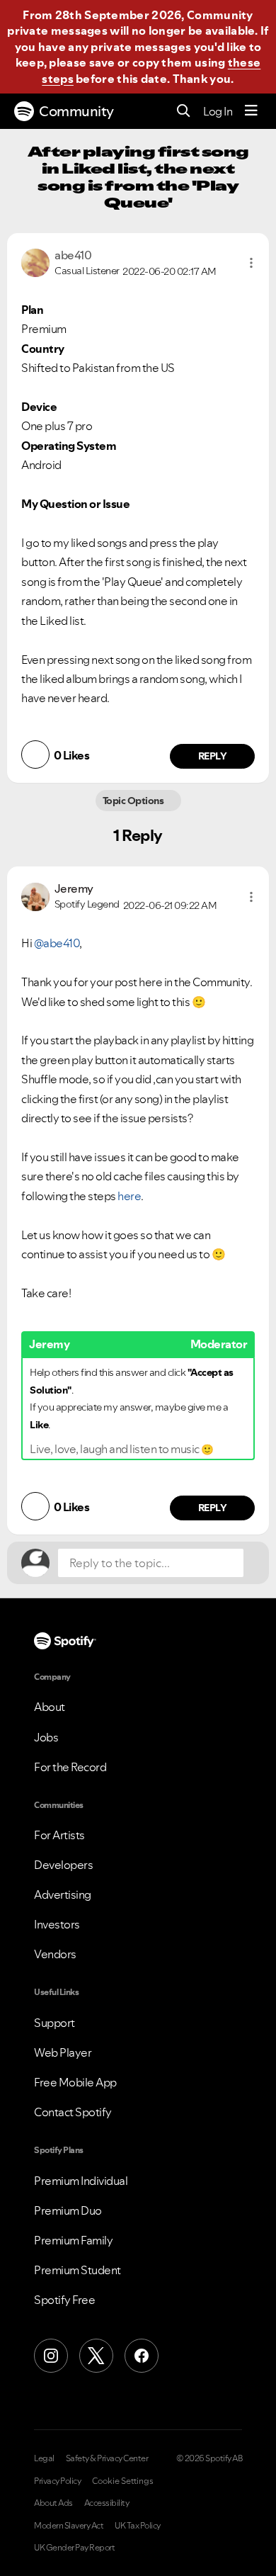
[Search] (184, 112)
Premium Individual (81, 2181)
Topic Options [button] (134, 801)
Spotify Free (64, 2300)
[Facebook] (142, 2356)
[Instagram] (51, 2356)
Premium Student (77, 2270)
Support (54, 2023)
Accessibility (107, 2503)
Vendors (55, 1954)
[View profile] (35, 261)
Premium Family (73, 2240)
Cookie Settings (123, 2481)
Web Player (63, 2052)
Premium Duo (68, 2210)
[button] (251, 263)
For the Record (70, 1767)
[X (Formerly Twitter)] (96, 2356)
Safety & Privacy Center (107, 2458)
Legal (44, 2458)
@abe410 (57, 943)
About (50, 1707)
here (129, 1196)
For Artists (59, 1835)
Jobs (46, 1737)
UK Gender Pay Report (74, 2548)
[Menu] (251, 111)
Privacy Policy (57, 2481)
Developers (63, 1865)
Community (76, 111)
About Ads (53, 2503)
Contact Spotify (73, 2112)
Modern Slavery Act (69, 2526)
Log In (218, 111)
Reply (213, 756)
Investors (57, 1924)
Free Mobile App (75, 2082)
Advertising (63, 1894)
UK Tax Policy (138, 2526)
